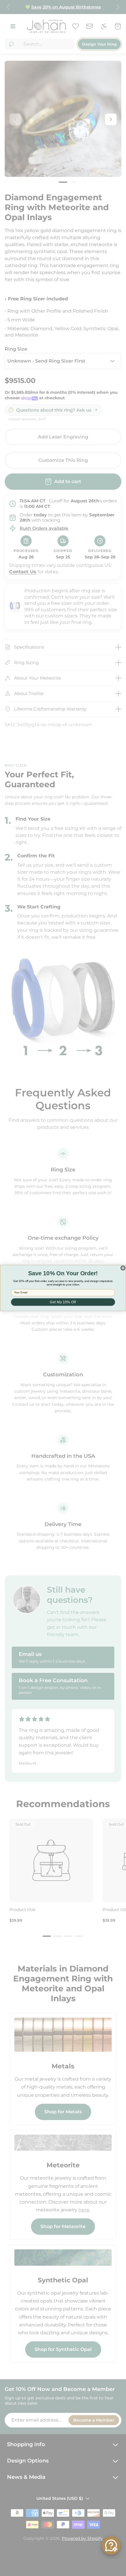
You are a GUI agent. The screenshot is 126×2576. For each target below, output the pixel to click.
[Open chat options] (111, 2545)
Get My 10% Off (63, 1302)
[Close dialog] (123, 1268)
